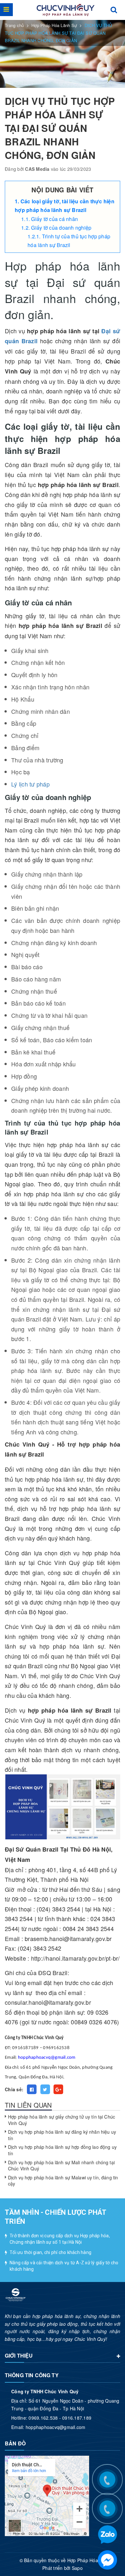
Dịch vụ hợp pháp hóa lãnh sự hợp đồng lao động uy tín (62, 2150)
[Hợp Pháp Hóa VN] (66, 10)
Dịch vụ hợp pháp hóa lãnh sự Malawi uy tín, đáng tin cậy (63, 2181)
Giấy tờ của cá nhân (54, 219)
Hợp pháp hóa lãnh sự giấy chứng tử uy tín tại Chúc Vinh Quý (62, 2120)
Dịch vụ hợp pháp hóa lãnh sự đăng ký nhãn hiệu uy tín (62, 2135)
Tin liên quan (28, 2105)
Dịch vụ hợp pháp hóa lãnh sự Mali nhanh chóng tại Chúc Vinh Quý (61, 2166)
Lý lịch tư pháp (30, 784)
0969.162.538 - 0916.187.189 (60, 2418)
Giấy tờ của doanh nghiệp (61, 228)
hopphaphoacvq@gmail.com (47, 2058)
